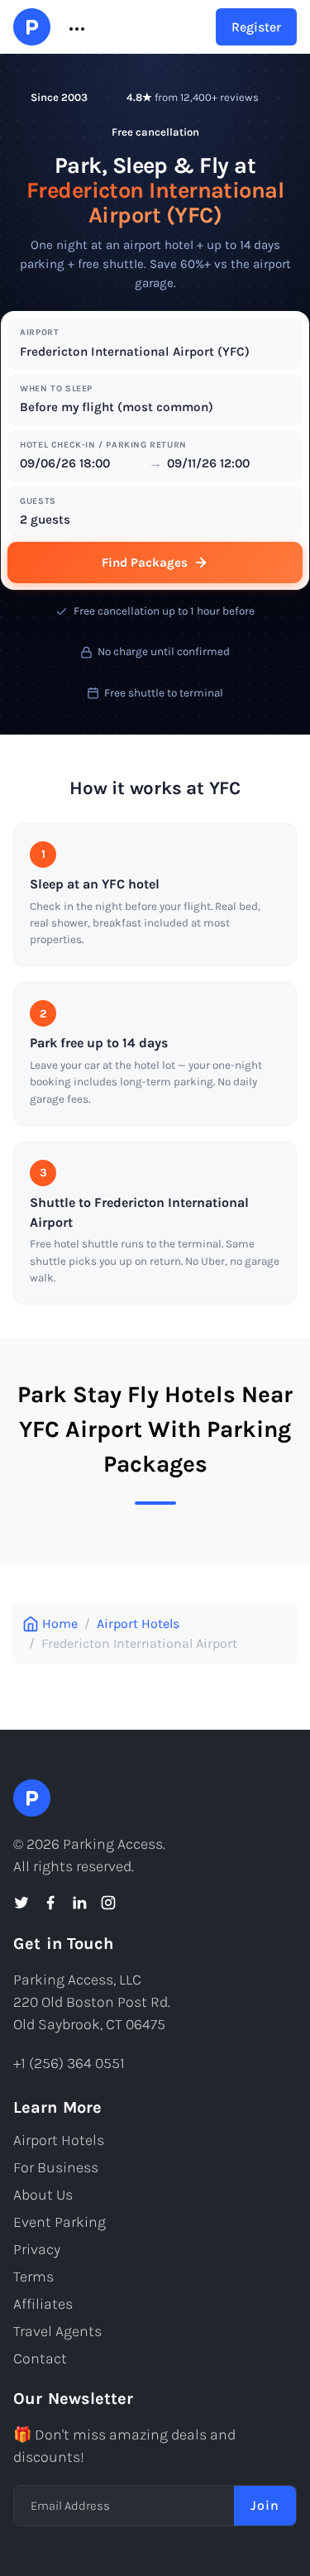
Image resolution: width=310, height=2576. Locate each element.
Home (60, 1623)
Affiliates (43, 2304)
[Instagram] (108, 1903)
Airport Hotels (138, 1623)
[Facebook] (50, 1903)
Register (256, 27)
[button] (75, 27)
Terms (33, 2277)
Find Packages (145, 563)
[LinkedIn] (79, 1903)
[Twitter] (21, 1903)
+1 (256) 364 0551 (69, 2063)
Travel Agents (57, 2331)
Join (265, 2505)
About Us (43, 2195)
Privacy (37, 2249)
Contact (40, 2358)
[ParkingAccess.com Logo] (32, 27)
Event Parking (60, 2222)
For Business (56, 2167)
